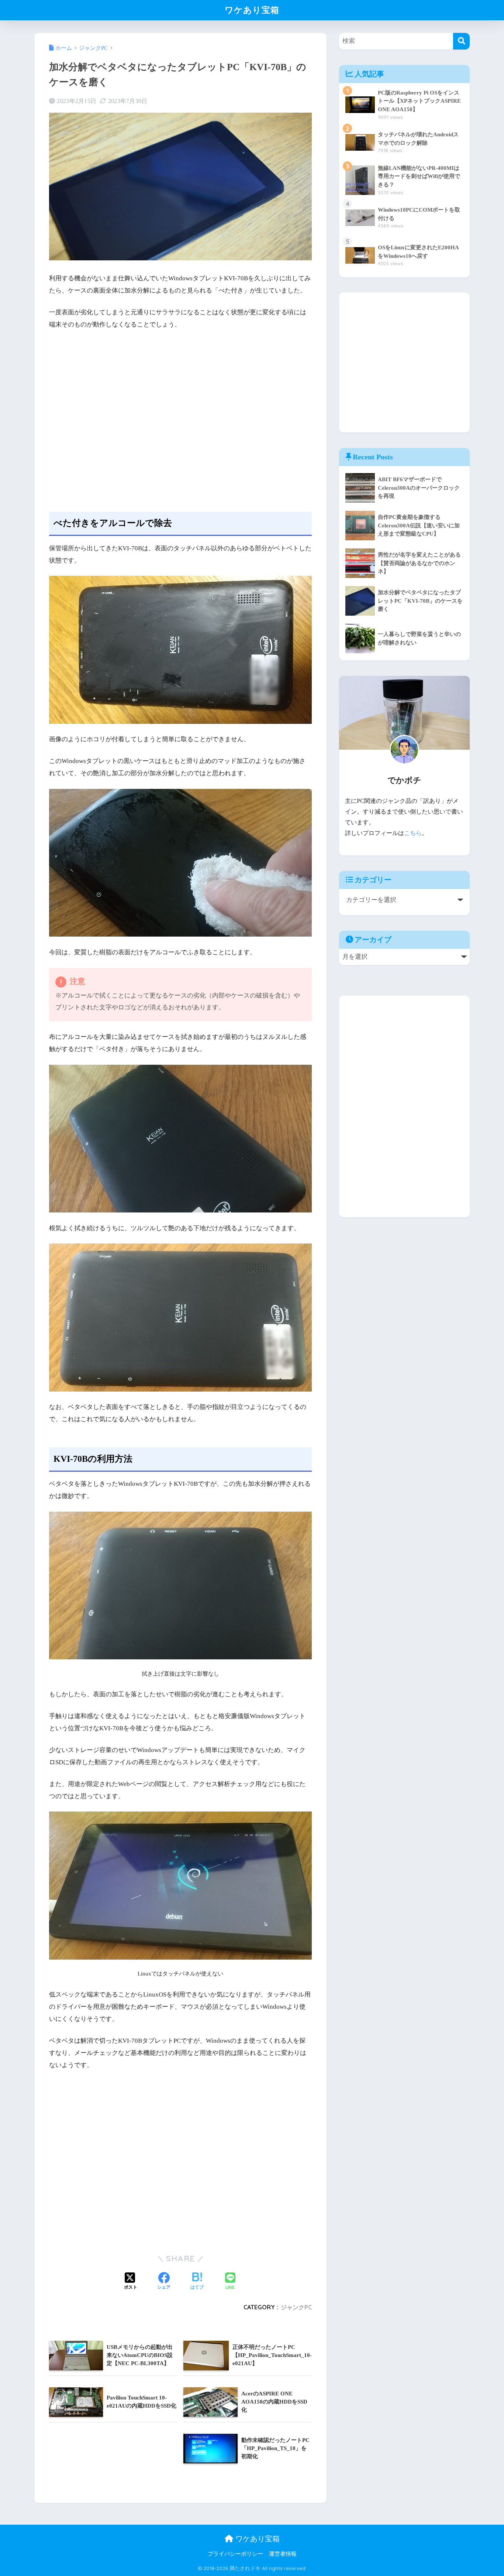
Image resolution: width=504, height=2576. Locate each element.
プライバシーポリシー (235, 2554)
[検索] (461, 41)
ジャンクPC (296, 2307)
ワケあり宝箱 (252, 10)
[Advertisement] (180, 415)
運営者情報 (283, 2554)
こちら (413, 833)
